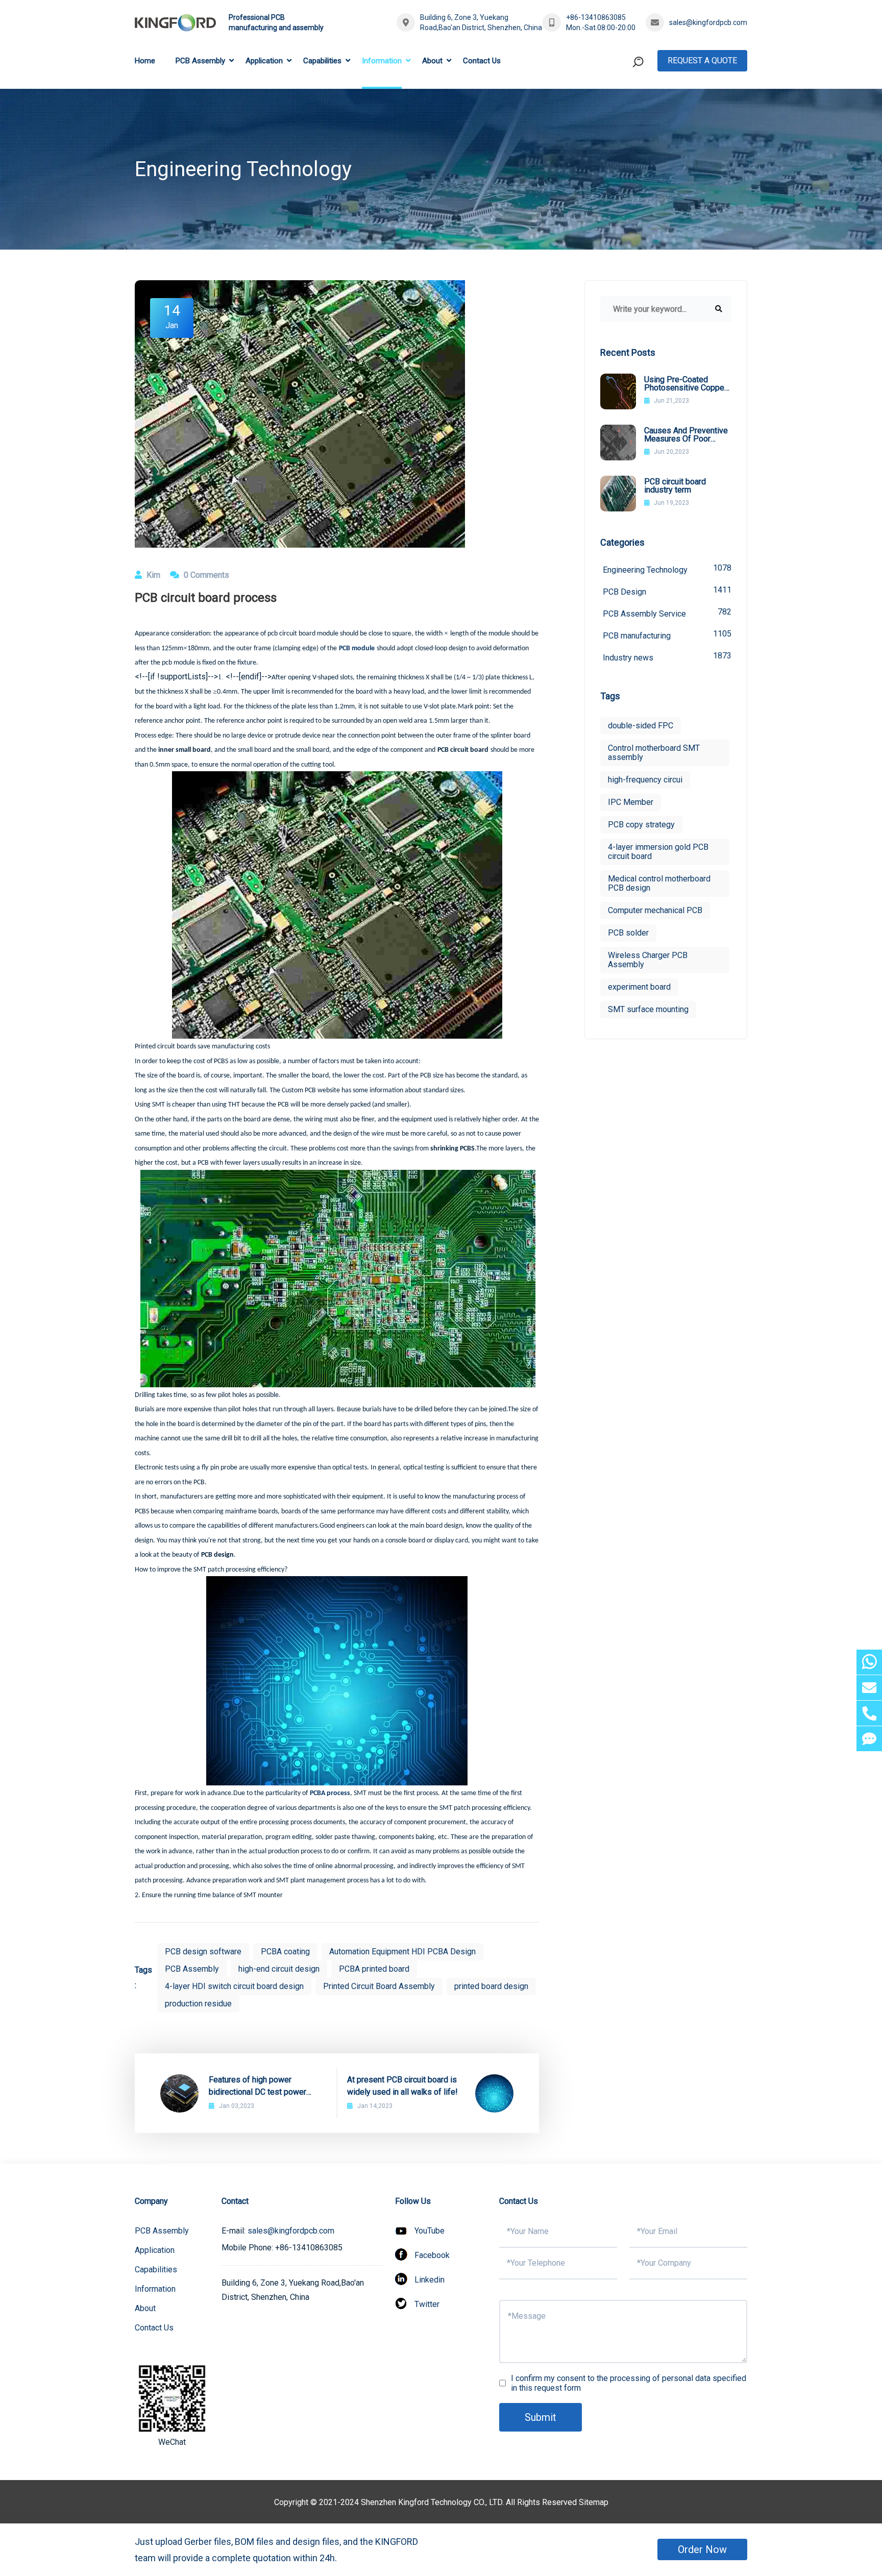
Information (382, 61)
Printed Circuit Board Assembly (379, 1986)
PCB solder (628, 933)
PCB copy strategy (641, 825)
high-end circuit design (279, 1969)
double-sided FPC (641, 726)
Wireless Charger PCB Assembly (648, 960)
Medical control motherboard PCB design (659, 883)
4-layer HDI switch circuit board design (234, 1986)
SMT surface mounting (648, 1009)
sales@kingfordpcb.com (708, 22)
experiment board (639, 987)
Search (619, 104)
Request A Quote (702, 60)
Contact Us (482, 61)
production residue (198, 2004)
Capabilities (322, 61)
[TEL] (869, 1713)
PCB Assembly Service (667, 613)
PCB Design (667, 591)
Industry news (667, 657)
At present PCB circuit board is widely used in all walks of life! (402, 2086)
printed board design (491, 1986)
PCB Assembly (200, 61)
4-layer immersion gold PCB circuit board (658, 852)
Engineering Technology (667, 569)
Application (264, 61)
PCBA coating (285, 1952)
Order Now (702, 2549)
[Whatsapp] (869, 1662)
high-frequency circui (645, 780)
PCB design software (203, 1952)
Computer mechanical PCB (655, 910)
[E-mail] (869, 1688)
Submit (541, 2417)
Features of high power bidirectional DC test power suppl (258, 2087)
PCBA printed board (374, 1969)
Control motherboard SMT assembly (654, 753)
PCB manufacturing (667, 635)
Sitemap (594, 2502)
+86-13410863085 (596, 17)
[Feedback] (869, 1739)
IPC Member (631, 802)
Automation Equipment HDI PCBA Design (402, 1952)
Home (145, 61)
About (432, 61)
